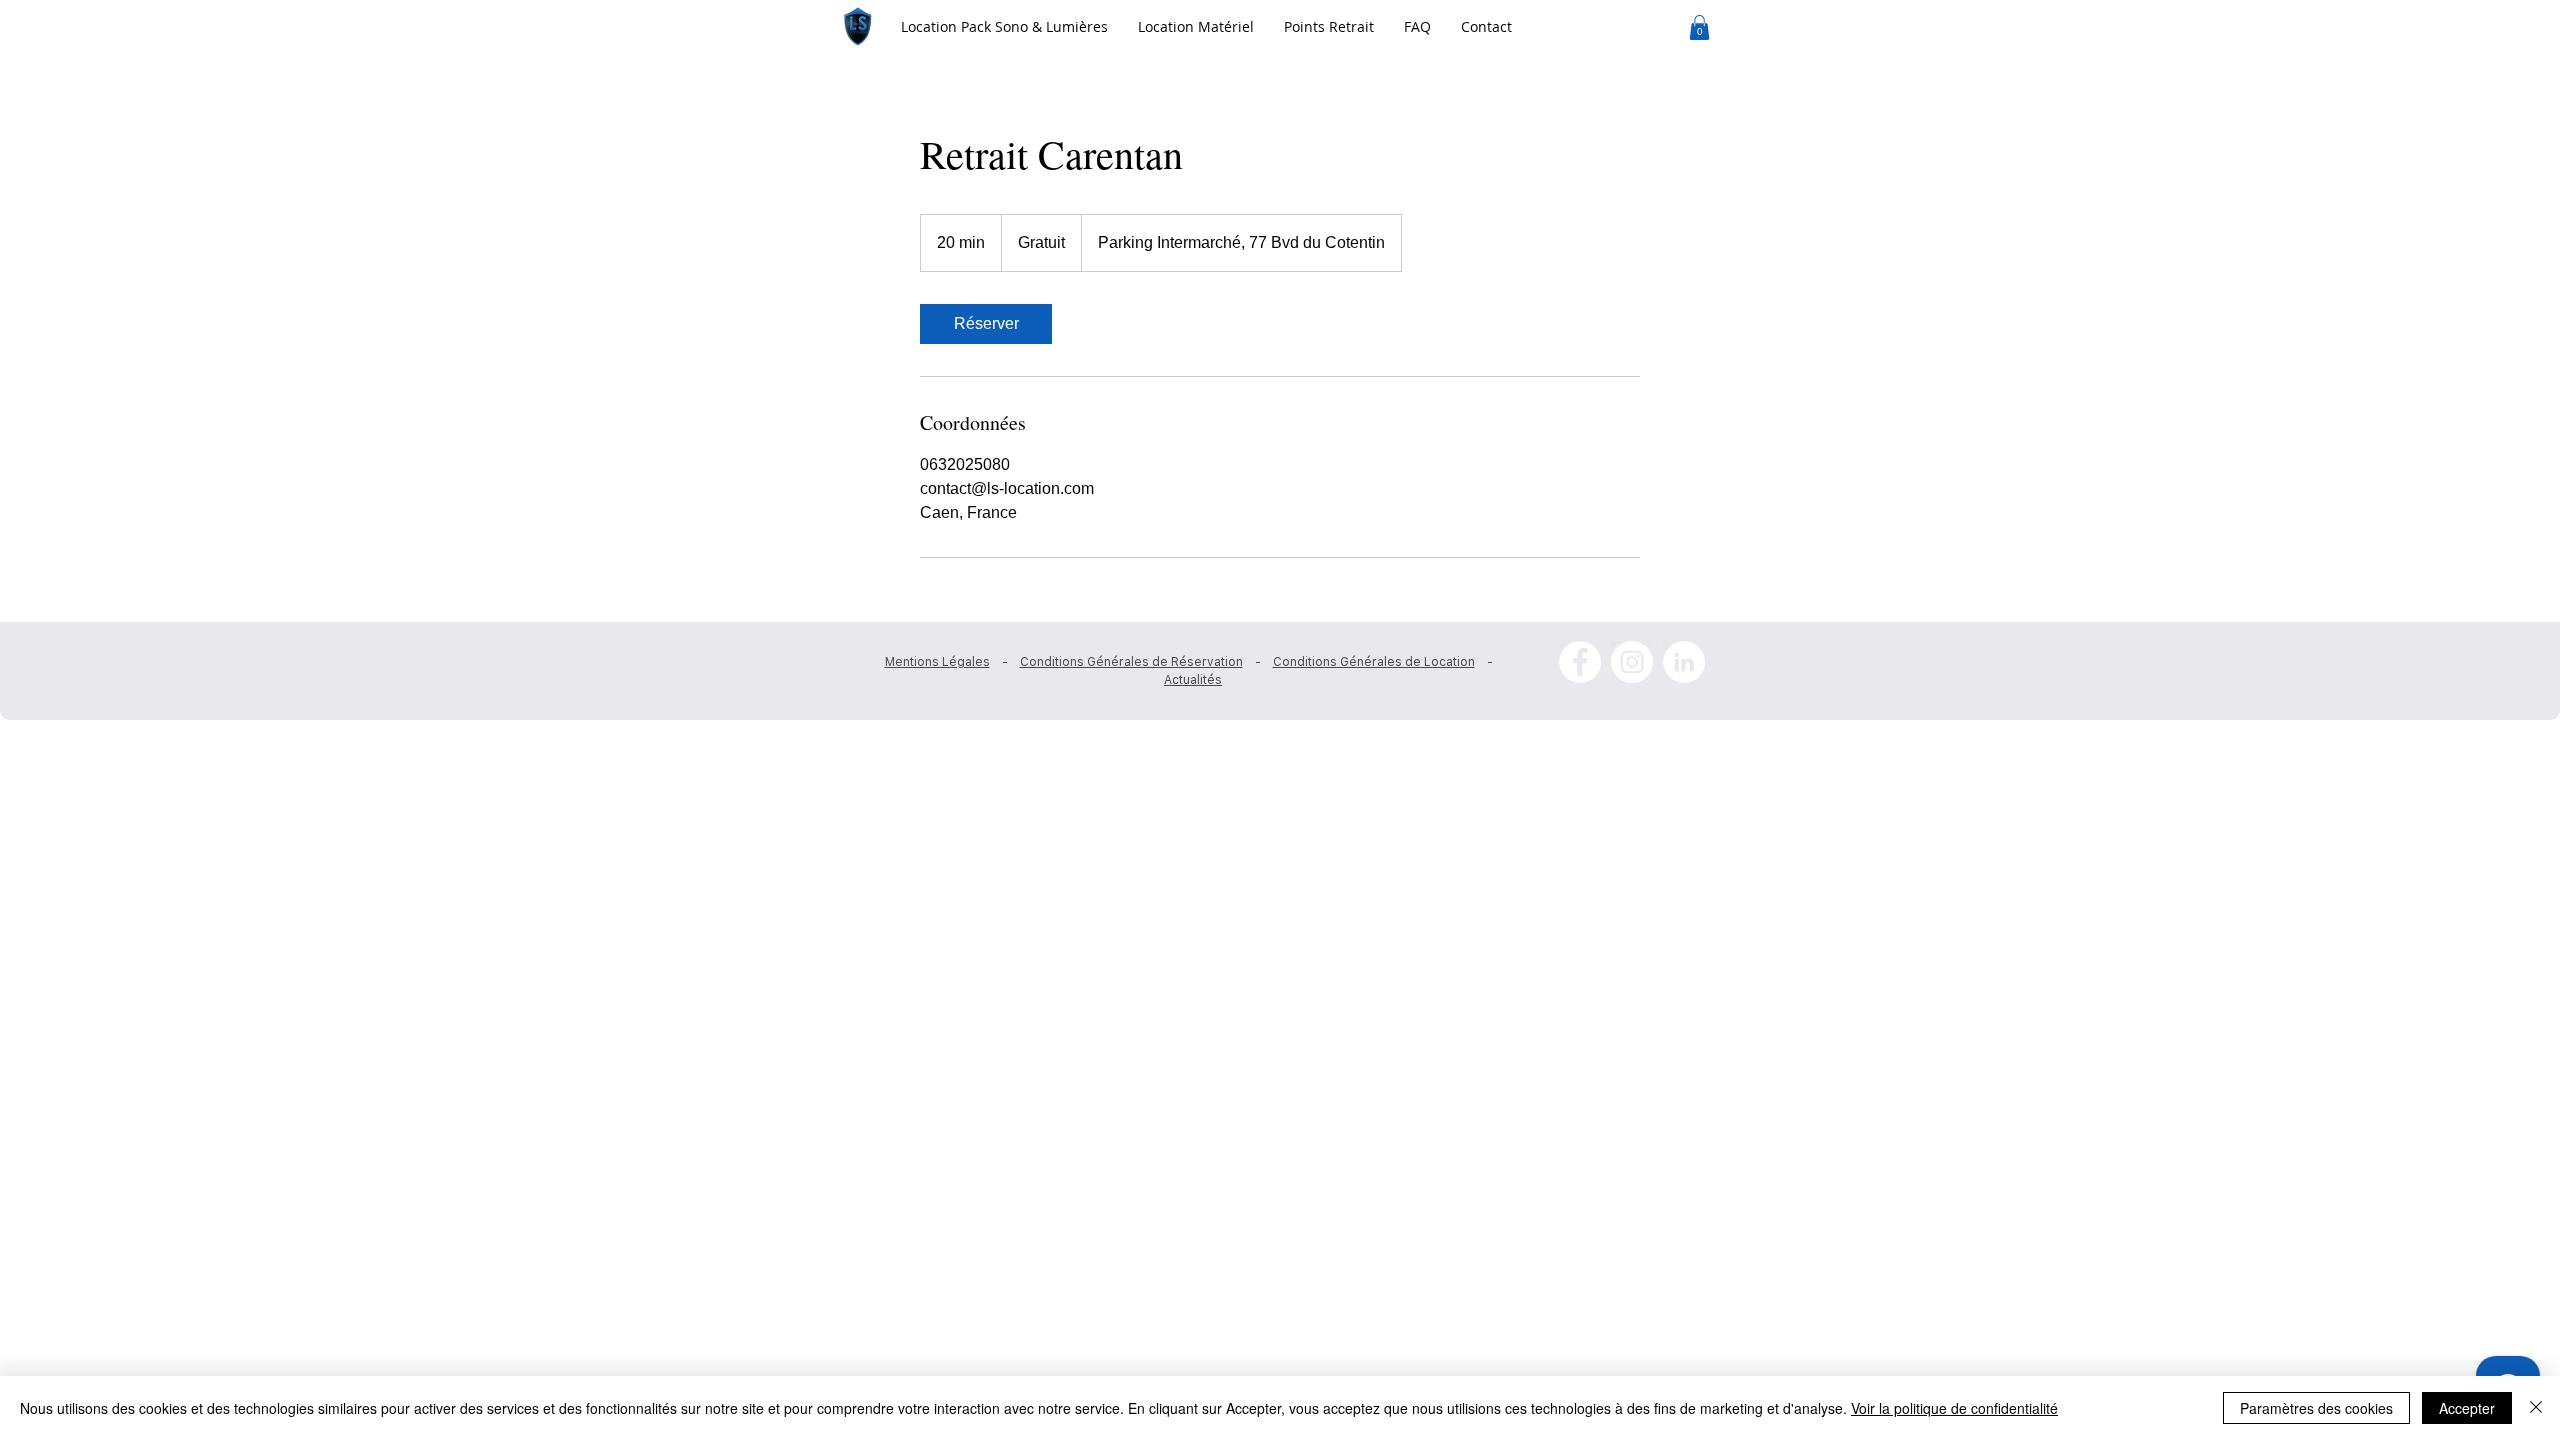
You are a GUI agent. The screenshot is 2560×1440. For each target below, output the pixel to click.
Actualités (1193, 680)
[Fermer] (2536, 1408)
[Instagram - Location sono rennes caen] (1632, 662)
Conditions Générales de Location (1374, 662)
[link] (986, 324)
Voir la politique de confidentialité (1954, 1408)
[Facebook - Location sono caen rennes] (1580, 662)
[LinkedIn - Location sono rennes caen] (1684, 662)
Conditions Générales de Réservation (1131, 662)
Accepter (2467, 1408)
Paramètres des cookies (2316, 1408)
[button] (1196, 26)
